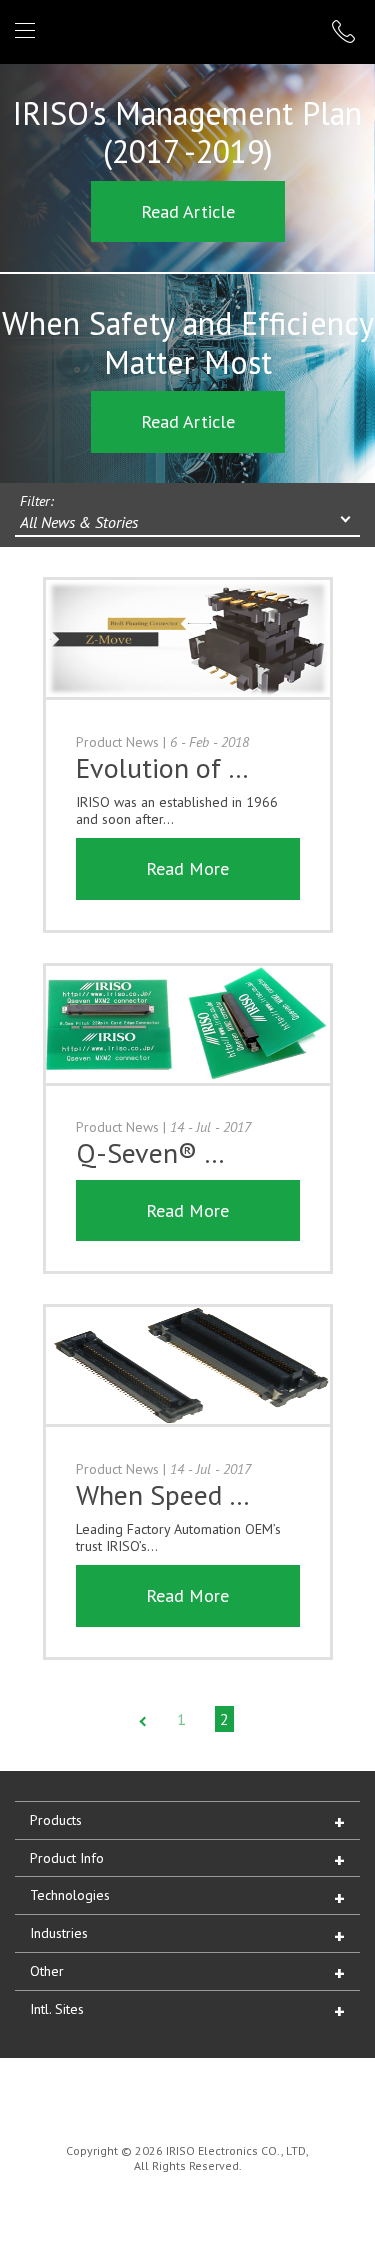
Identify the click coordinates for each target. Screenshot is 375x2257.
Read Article (188, 211)
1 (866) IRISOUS (346, 31)
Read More (187, 868)
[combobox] (187, 524)
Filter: (37, 501)
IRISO (183, 30)
